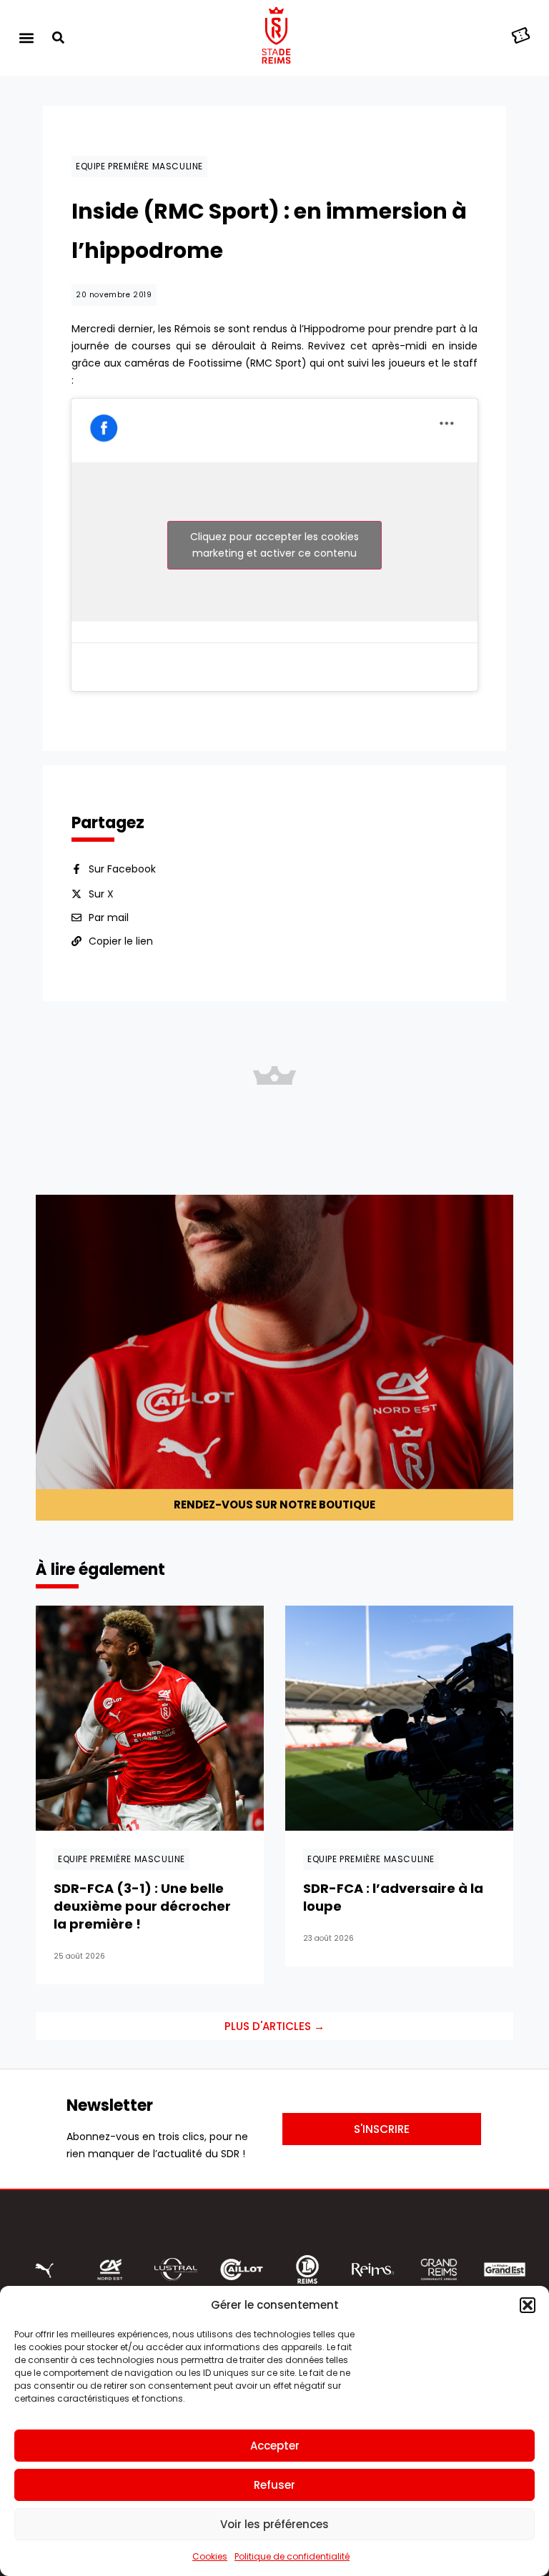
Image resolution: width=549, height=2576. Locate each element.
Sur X (101, 894)
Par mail (109, 917)
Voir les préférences (274, 2524)
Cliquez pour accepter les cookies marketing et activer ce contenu (274, 545)
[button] (528, 2305)
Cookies (210, 2556)
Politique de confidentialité (292, 2556)
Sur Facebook (122, 869)
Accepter (275, 2446)
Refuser (274, 2485)
